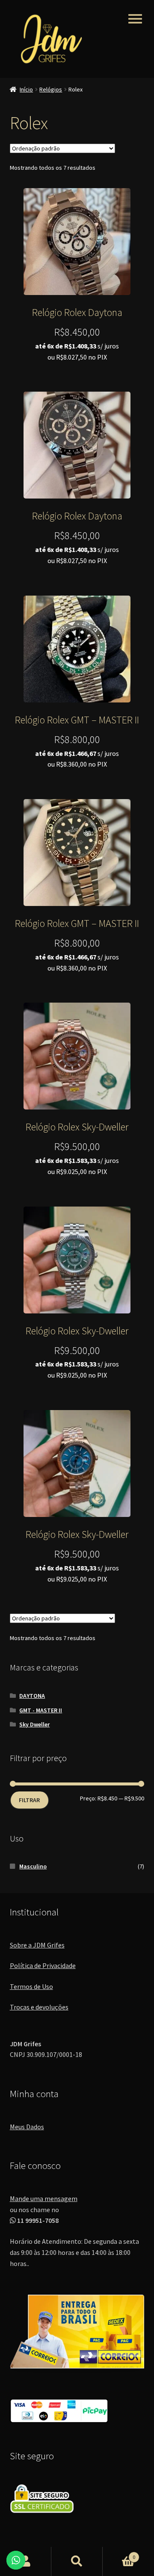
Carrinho (119, 2554)
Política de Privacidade (43, 1965)
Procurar (77, 2561)
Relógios (51, 89)
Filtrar (29, 1800)
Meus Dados (27, 2127)
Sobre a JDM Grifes (37, 1945)
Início (26, 89)
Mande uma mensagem (44, 2198)
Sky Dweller (34, 1724)
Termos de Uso (31, 1986)
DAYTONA (32, 1696)
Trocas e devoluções (39, 2007)
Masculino (33, 1866)
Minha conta (26, 2561)
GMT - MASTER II (41, 1710)
